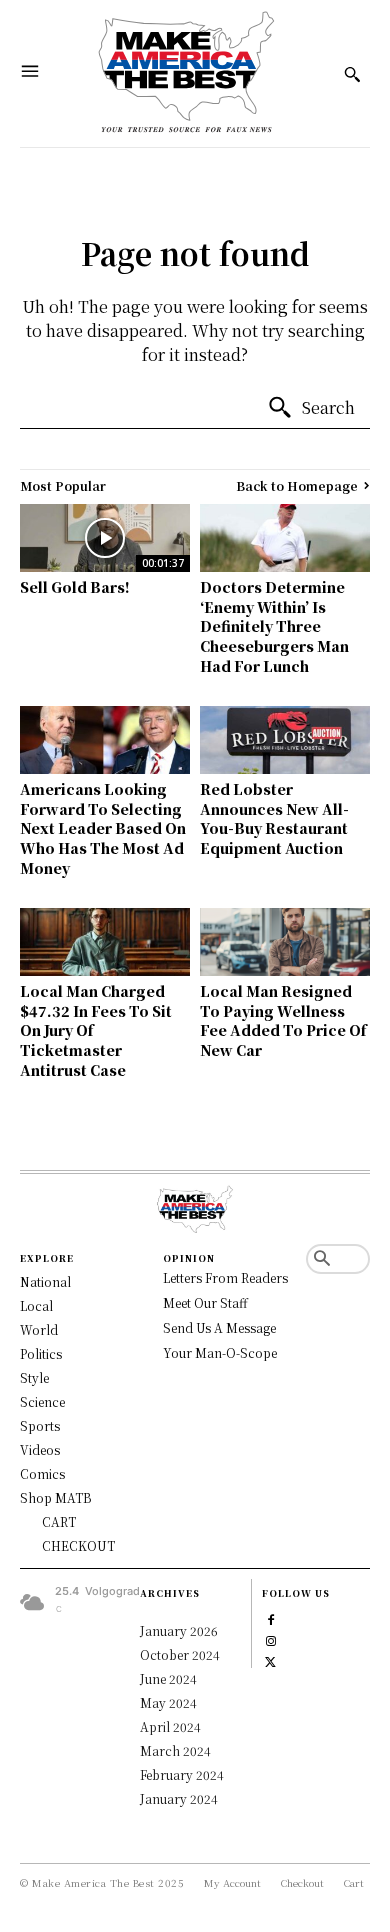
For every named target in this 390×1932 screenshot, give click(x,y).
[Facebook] (270, 1617)
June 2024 (168, 1678)
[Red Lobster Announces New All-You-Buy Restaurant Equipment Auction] (285, 740)
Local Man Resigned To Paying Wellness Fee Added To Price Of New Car (283, 1020)
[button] (321, 1259)
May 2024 (168, 1702)
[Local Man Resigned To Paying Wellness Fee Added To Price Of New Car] (285, 942)
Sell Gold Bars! (75, 587)
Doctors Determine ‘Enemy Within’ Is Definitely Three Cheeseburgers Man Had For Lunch (274, 626)
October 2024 (180, 1654)
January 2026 (179, 1630)
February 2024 (182, 1774)
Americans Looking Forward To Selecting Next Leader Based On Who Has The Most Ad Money (103, 828)
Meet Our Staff (205, 1302)
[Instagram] (270, 1638)
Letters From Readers (225, 1277)
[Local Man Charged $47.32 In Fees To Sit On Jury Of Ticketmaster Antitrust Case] (105, 942)
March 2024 (175, 1750)
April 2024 (170, 1726)
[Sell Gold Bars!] (105, 538)
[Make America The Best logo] (187, 73)
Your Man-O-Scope (220, 1352)
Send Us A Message (219, 1327)
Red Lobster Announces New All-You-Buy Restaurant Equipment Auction (274, 818)
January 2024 (179, 1798)
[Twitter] (270, 1659)
